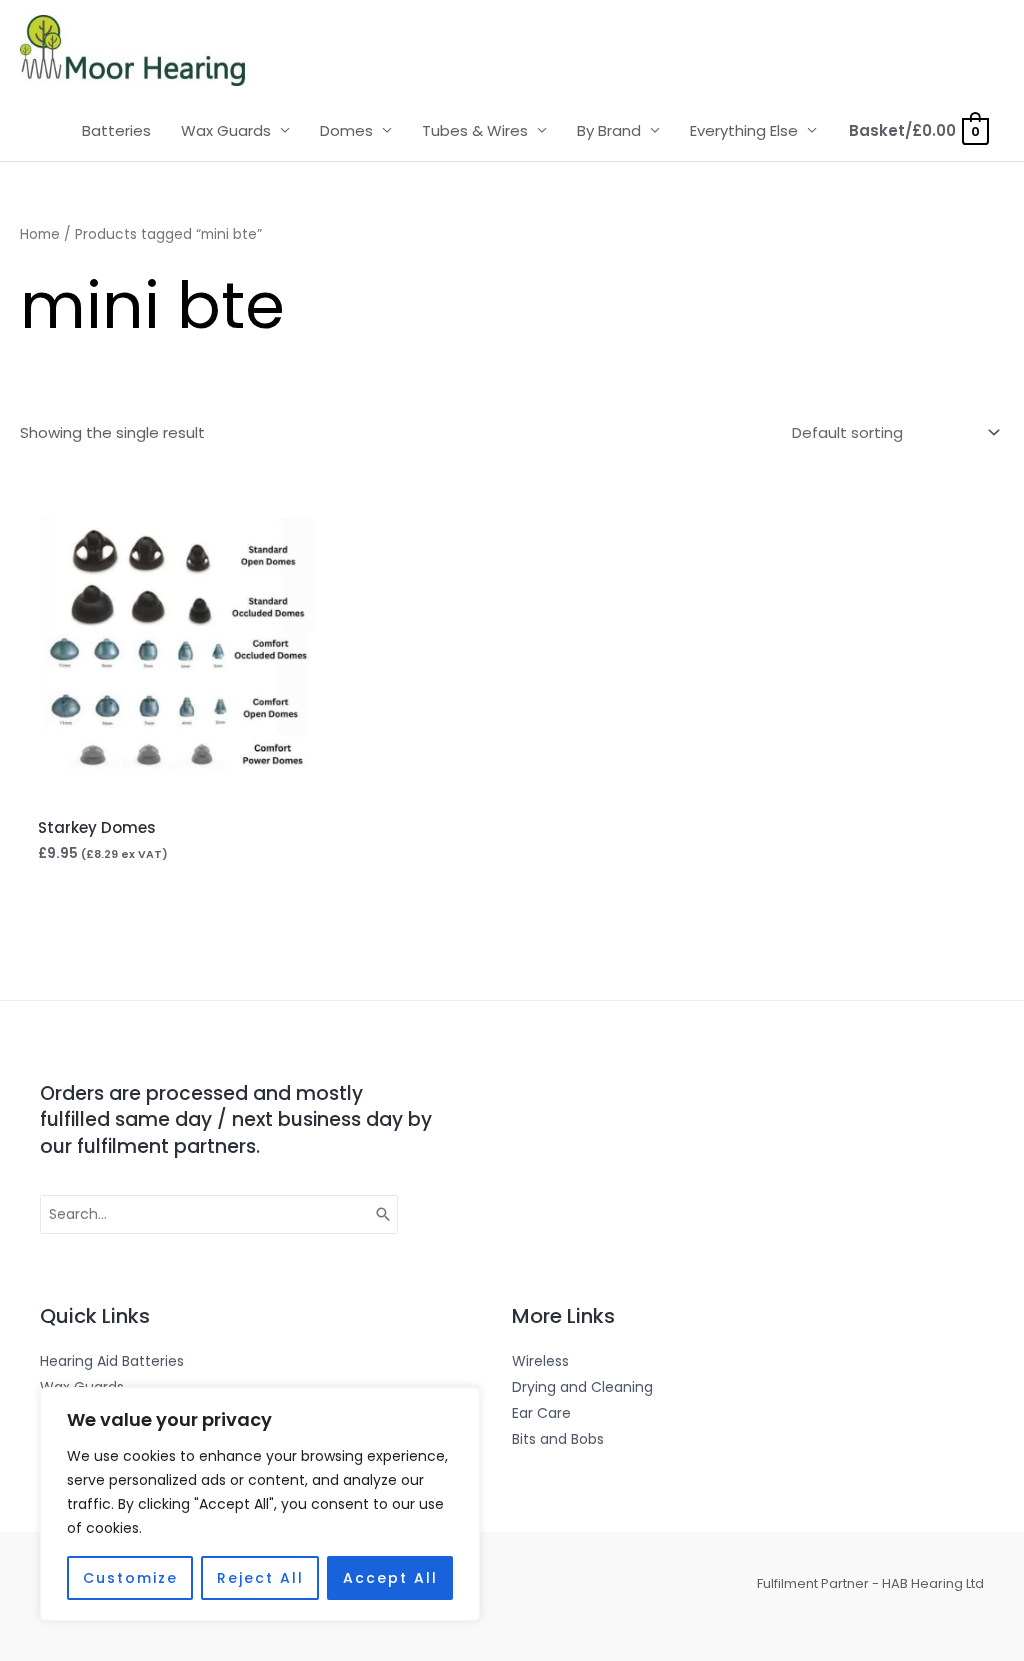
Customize (130, 1578)
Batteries (116, 130)
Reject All (260, 1578)
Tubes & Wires (475, 130)
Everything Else (744, 130)
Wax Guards (226, 130)
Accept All (390, 1578)
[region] (260, 1504)
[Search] (384, 1215)
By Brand (609, 130)
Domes (346, 130)
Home (40, 234)
